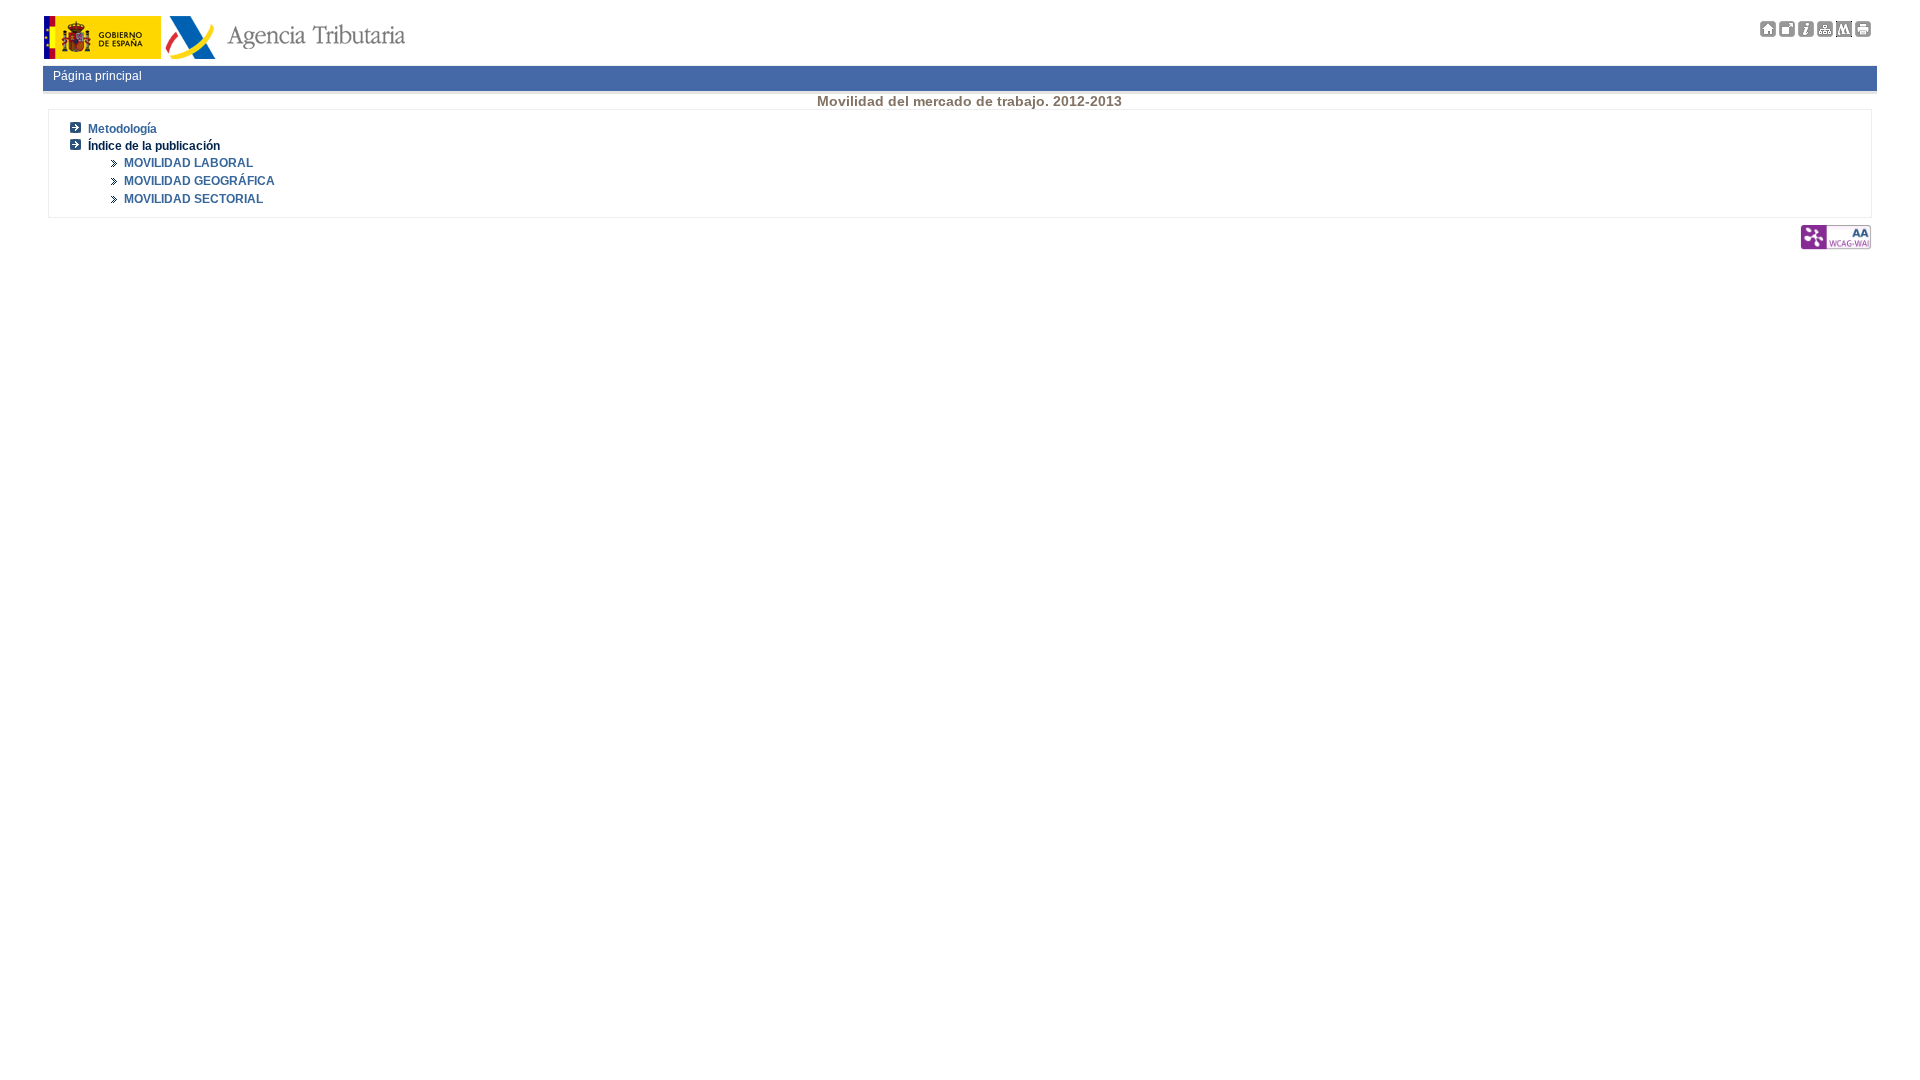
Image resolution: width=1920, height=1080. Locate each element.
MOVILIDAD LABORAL (188, 163)
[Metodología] (1806, 33)
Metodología (122, 129)
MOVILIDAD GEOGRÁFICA (199, 181)
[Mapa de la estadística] (1825, 33)
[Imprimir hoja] (1863, 29)
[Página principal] (1768, 33)
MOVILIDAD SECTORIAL (193, 199)
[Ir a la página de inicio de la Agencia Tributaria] (284, 55)
